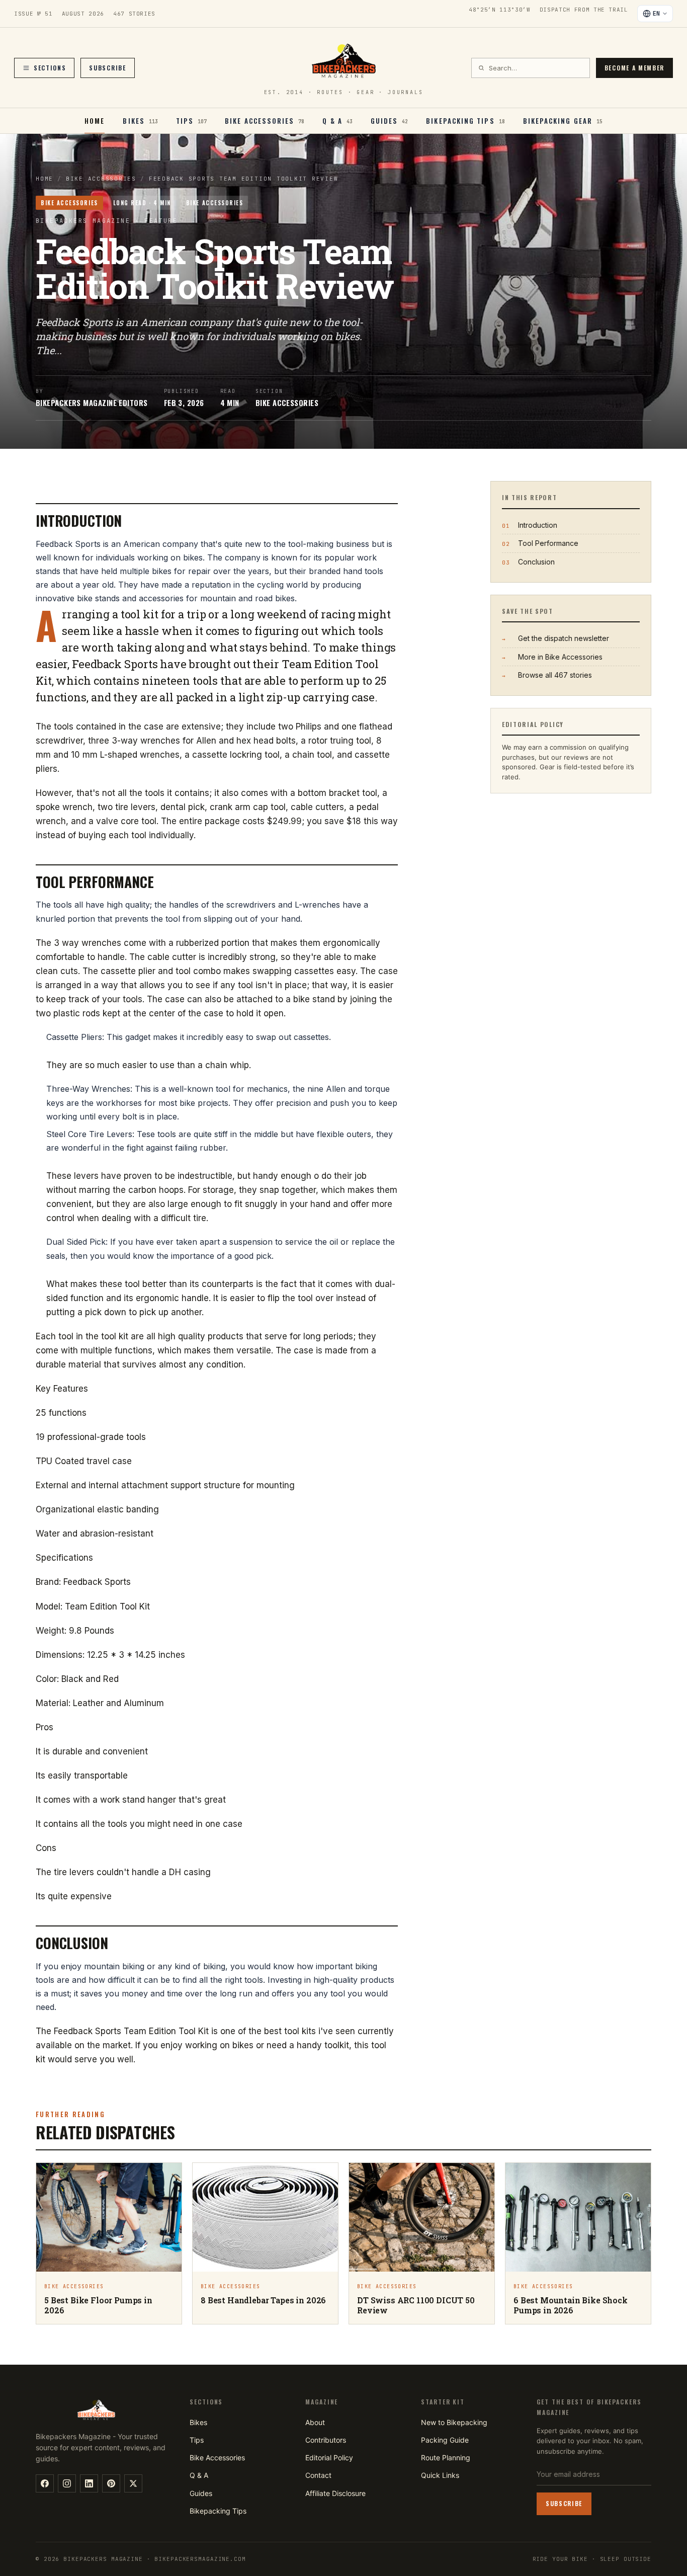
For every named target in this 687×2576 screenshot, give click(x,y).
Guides (201, 2493)
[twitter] (133, 2483)
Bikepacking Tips (218, 2511)
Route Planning (446, 2458)
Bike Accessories (101, 179)
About (315, 2422)
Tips (197, 2440)
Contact (318, 2475)
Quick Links (440, 2475)
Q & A (199, 2475)
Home (95, 121)
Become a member (634, 68)
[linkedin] (89, 2483)
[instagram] (67, 2483)
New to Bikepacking (454, 2422)
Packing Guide (445, 2440)
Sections (50, 68)
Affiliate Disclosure (335, 2493)
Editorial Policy (329, 2458)
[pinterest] (111, 2483)
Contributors (326, 2440)
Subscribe (107, 68)
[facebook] (45, 2483)
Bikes (198, 2422)
